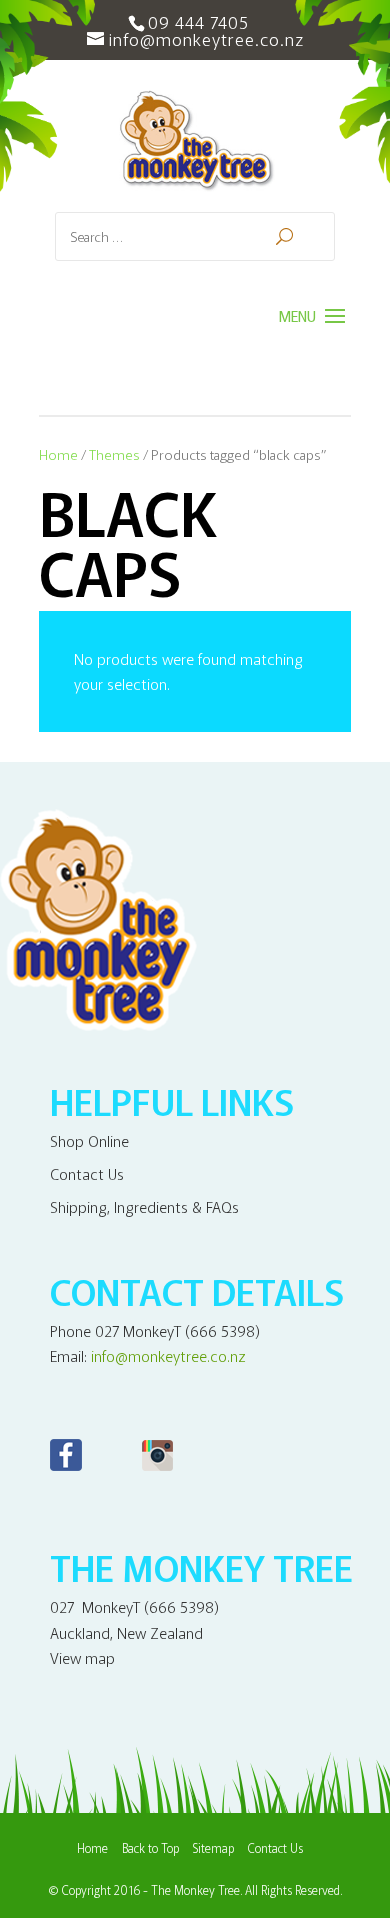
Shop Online (89, 1140)
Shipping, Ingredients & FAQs (144, 1206)
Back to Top (150, 1847)
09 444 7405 (198, 21)
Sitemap (213, 1847)
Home (58, 454)
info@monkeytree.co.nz (168, 1355)
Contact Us (87, 1173)
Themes (114, 454)
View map (82, 1657)
